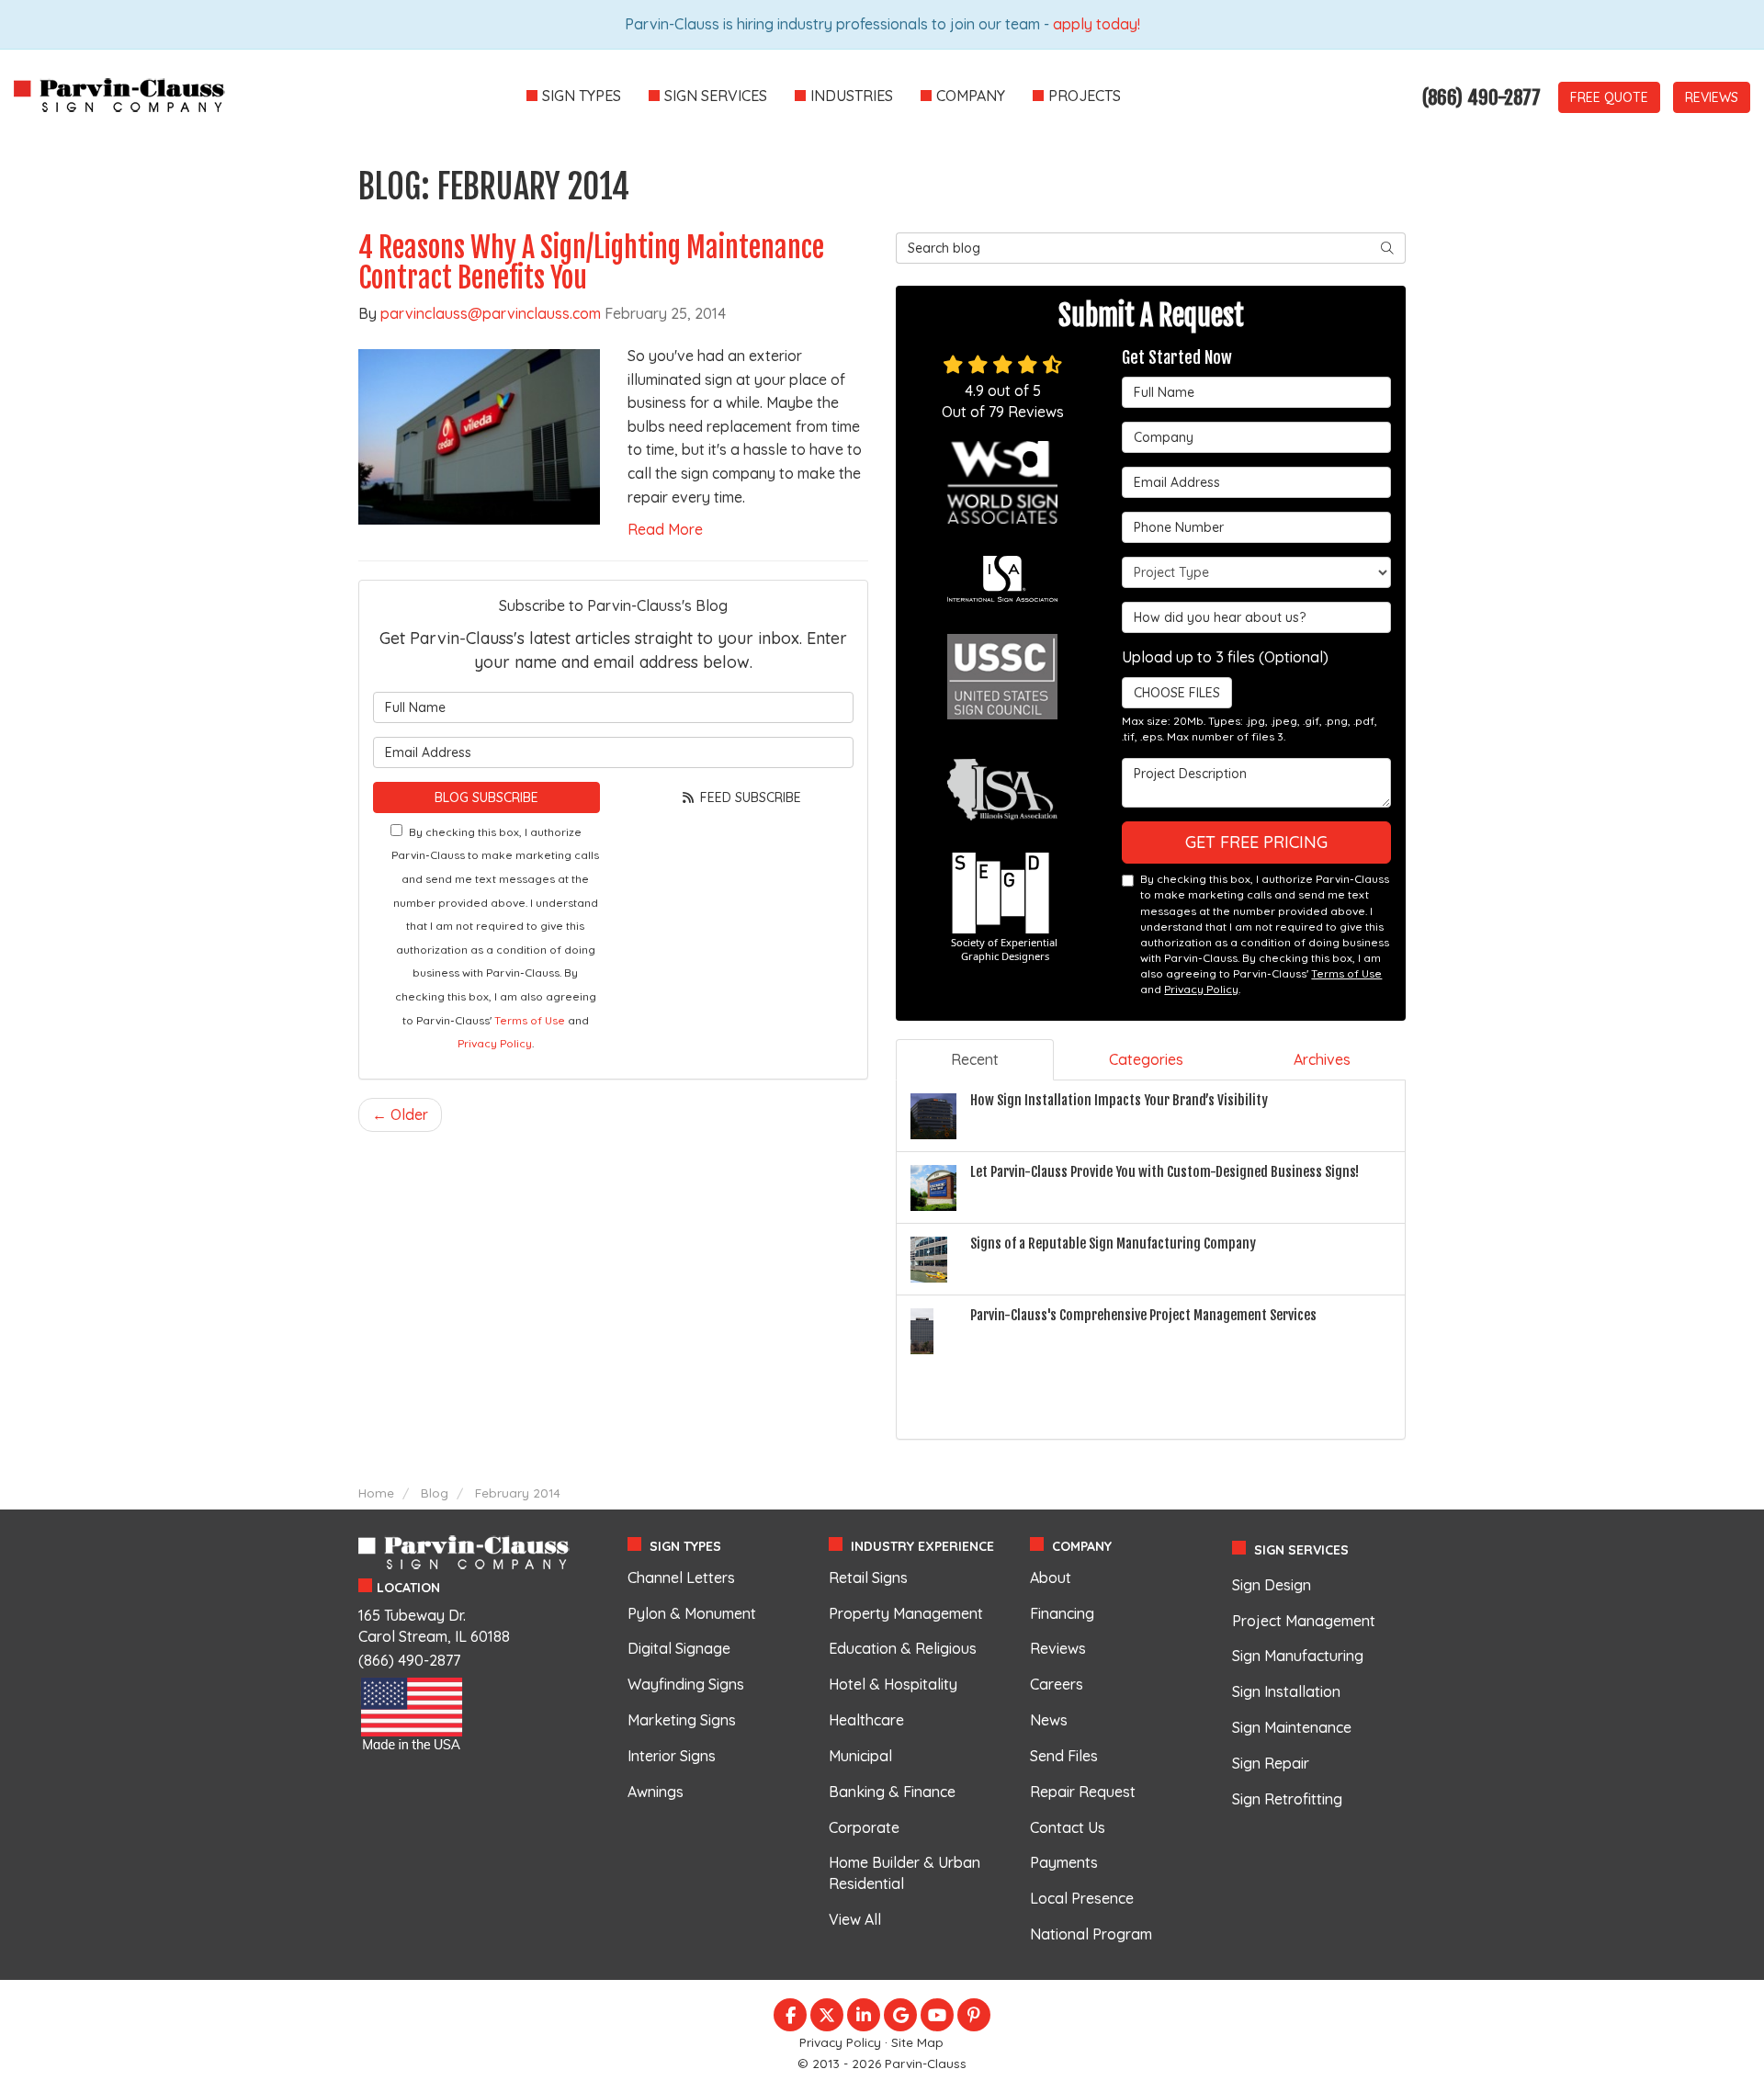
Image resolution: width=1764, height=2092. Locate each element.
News (1049, 1720)
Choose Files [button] (1177, 693)
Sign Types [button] (582, 96)
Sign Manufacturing (1298, 1656)
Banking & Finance (892, 1792)
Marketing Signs (682, 1720)
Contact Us (1068, 1827)
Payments (1064, 1862)
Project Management (1304, 1621)
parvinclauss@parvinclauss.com (491, 313)
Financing (1062, 1613)
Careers (1057, 1684)
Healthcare (866, 1720)
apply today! (1097, 24)
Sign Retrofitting (1287, 1799)
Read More (665, 529)
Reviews (1712, 97)
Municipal (860, 1756)
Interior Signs (672, 1756)
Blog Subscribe (486, 797)
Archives (1322, 1059)
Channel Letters (681, 1577)
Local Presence (1082, 1898)
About (1051, 1577)
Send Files (1064, 1756)
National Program (1091, 1934)
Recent (975, 1059)
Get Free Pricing (1256, 842)
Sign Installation (1286, 1691)
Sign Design (1272, 1585)
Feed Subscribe (749, 797)
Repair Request (1083, 1792)
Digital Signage (679, 1648)
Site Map (917, 2042)
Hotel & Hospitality (893, 1684)
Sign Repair (1271, 1763)
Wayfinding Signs (686, 1684)
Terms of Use (530, 1020)
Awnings (656, 1792)
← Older (400, 1114)
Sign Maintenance (1292, 1727)
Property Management (906, 1613)
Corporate (864, 1827)
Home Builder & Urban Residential (905, 1873)
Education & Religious (903, 1648)
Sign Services (1301, 1550)
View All (855, 1919)
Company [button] (971, 96)
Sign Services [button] (716, 96)
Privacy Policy (495, 1043)
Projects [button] (1085, 96)
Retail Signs (868, 1577)
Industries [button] (852, 96)
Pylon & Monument (692, 1613)
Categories (1146, 1059)
